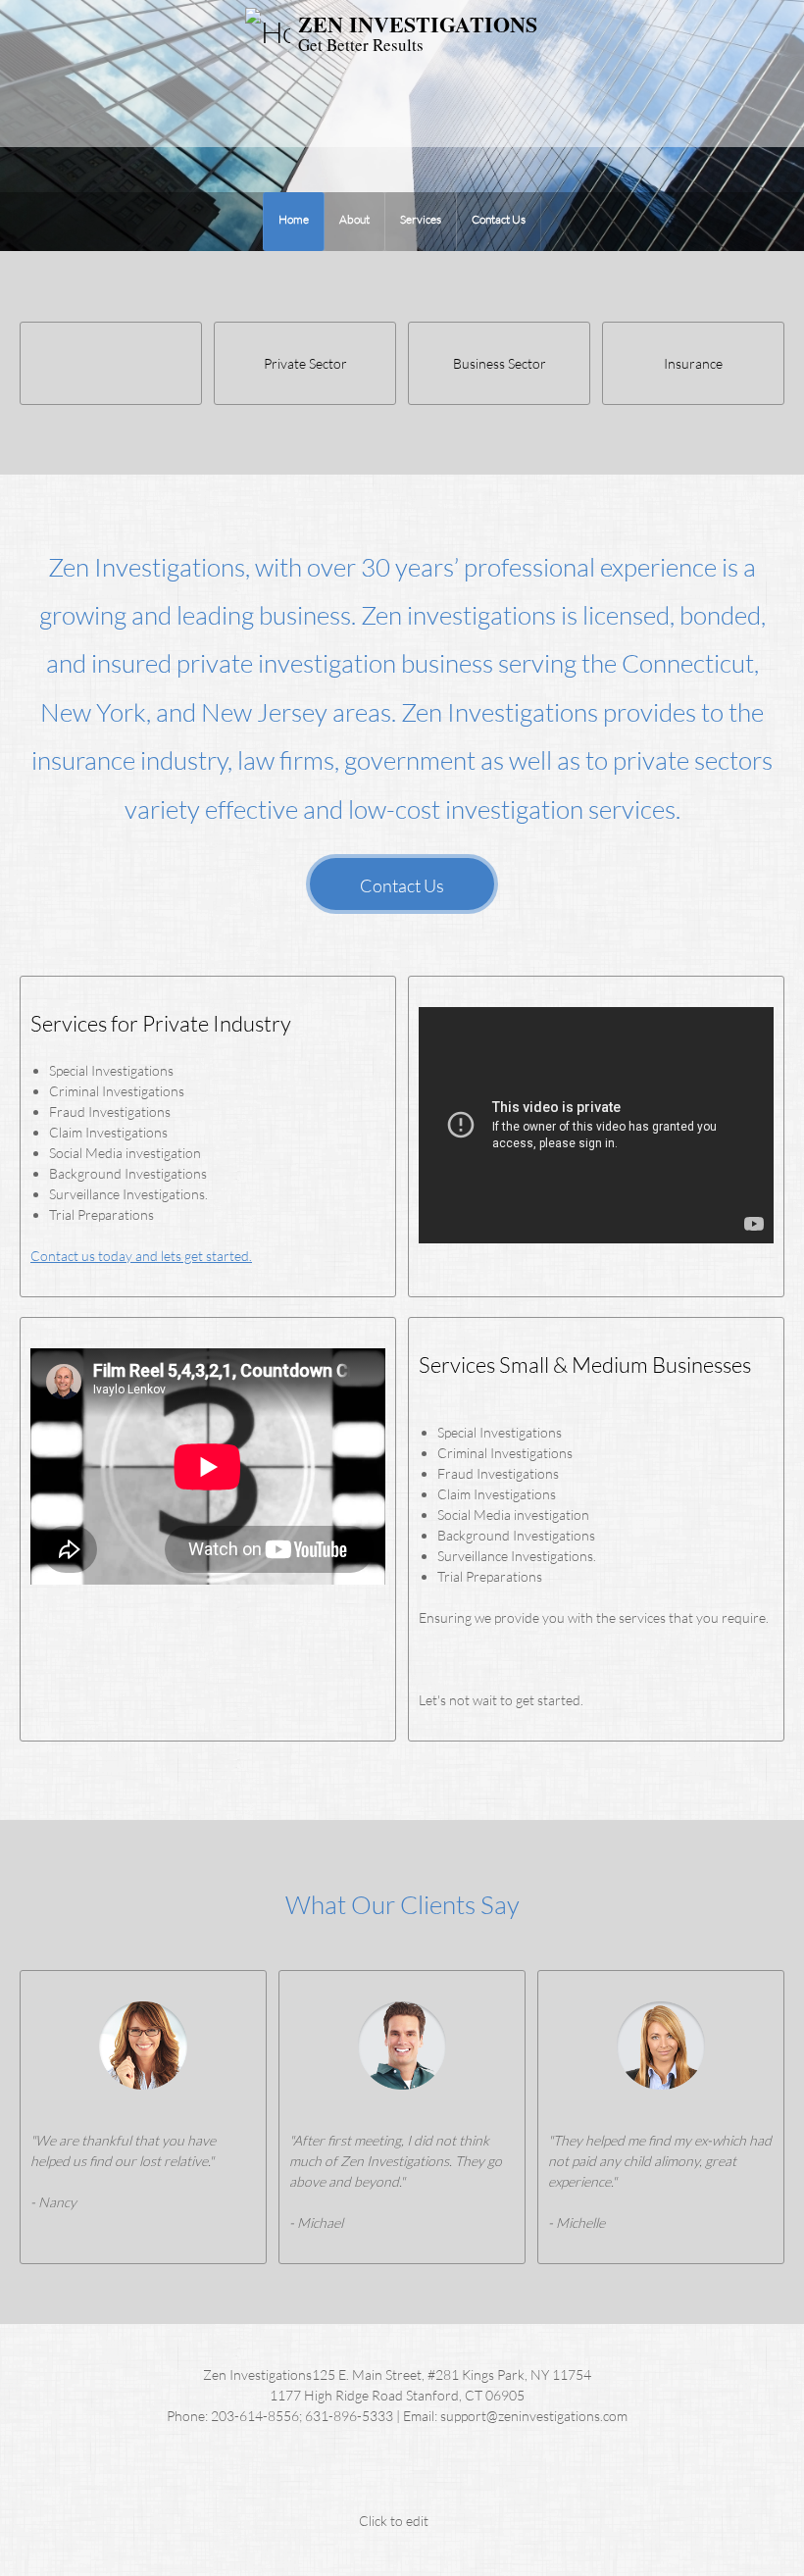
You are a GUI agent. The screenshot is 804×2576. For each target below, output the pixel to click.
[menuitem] (294, 222)
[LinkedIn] (436, 2474)
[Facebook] (358, 2474)
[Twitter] (397, 2474)
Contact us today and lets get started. (141, 1256)
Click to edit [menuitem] (394, 2521)
